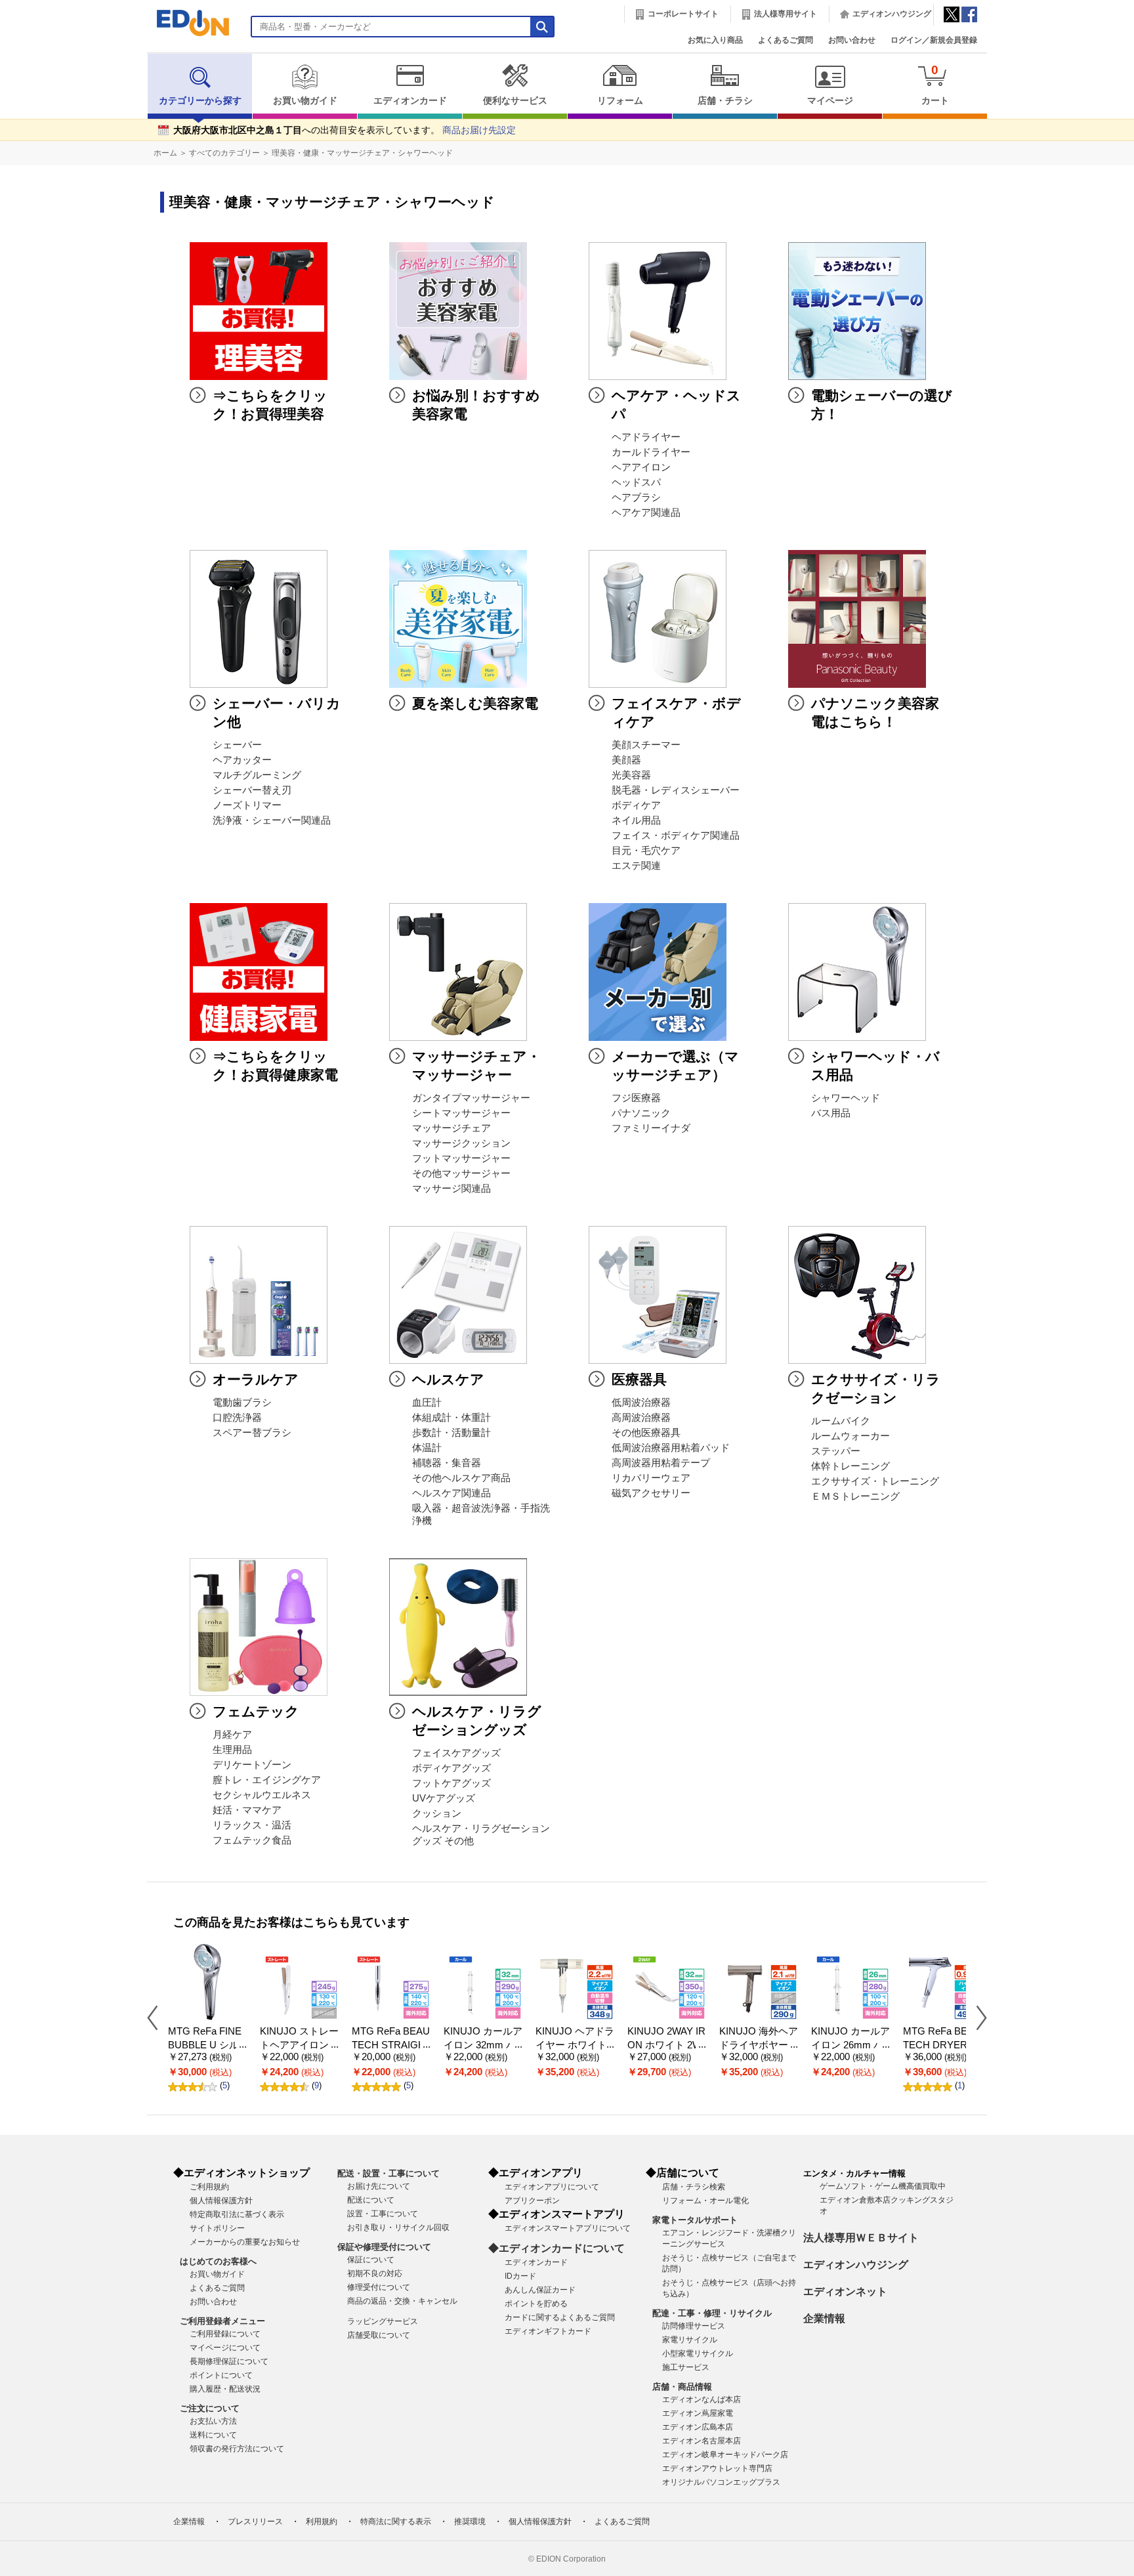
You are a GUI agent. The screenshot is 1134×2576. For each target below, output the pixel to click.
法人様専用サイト (786, 14)
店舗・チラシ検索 (694, 2187)
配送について (371, 2200)
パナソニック (641, 1113)
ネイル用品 (636, 820)
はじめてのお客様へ (218, 2261)
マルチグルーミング (257, 775)
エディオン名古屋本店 (702, 2441)
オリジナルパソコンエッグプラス (721, 2482)
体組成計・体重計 (451, 1418)
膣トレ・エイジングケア (267, 1780)
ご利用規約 (209, 2187)
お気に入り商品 (715, 40)
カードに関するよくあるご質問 (560, 2317)
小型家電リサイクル (698, 2354)
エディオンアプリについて (552, 2187)
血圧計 (427, 1403)
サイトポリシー (217, 2228)
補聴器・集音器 (447, 1463)
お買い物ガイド (305, 101)
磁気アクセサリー (651, 1493)
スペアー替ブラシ (252, 1433)
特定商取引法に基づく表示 (237, 2214)
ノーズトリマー (247, 805)
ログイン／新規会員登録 (934, 40)
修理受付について (379, 2287)
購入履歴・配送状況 (225, 2389)
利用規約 (322, 2522)
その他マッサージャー (461, 1173)
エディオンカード (410, 101)
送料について (213, 2435)
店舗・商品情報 (682, 2387)
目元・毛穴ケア (646, 851)
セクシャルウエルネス (262, 1795)
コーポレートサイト (683, 14)
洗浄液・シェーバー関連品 (272, 820)
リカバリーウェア (651, 1478)
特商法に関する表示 (396, 2522)
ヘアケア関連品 (646, 513)
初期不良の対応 (375, 2273)
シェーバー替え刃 (252, 790)
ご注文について (210, 2408)
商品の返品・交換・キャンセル (402, 2301)
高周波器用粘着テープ (661, 1463)
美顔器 (626, 760)
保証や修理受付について (384, 2247)
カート (935, 84)
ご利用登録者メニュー (222, 2321)
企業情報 (824, 2318)
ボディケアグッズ (451, 1768)
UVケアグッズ (444, 1798)
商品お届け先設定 (479, 130)
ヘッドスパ (636, 482)
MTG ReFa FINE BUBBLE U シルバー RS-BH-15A (205, 2045)
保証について (371, 2260)
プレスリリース (255, 2522)
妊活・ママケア (247, 1810)
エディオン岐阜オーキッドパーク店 (725, 2455)
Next (976, 2017)
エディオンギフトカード (548, 2331)
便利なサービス (515, 101)
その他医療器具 (646, 1433)
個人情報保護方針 (221, 2201)
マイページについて (225, 2348)
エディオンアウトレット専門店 (717, 2468)
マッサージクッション (461, 1143)
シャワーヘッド (846, 1098)
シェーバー (237, 745)
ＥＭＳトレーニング (855, 1496)
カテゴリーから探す (200, 101)
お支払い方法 (213, 2421)
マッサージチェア (451, 1128)
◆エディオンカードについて (556, 2248)
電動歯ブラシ (242, 1403)
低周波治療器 (641, 1403)
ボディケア (636, 805)
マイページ (830, 101)
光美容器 (631, 775)
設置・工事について (383, 2214)
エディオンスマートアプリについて (568, 2228)
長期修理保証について (229, 2361)
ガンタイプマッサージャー (471, 1098)
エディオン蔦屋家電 (698, 2413)
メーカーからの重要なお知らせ (245, 2242)
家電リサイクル (690, 2340)
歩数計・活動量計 (451, 1433)
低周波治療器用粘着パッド (671, 1448)
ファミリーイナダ (651, 1128)
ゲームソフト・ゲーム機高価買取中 (883, 2186)
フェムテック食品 (252, 1840)
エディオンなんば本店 (702, 2399)
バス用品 (831, 1113)
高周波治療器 (641, 1418)
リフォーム (620, 101)
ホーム (165, 153)
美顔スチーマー (646, 745)
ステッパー (836, 1451)
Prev (157, 2017)
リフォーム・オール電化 (705, 2201)
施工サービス (686, 2367)
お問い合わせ (852, 40)
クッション (437, 1813)
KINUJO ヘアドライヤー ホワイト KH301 (575, 2045)
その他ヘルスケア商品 (461, 1478)
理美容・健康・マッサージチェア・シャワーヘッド (362, 153)
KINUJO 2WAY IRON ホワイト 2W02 (666, 2045)
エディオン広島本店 (698, 2427)
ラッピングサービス (383, 2321)
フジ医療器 (636, 1098)
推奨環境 (470, 2522)
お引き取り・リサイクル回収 (398, 2228)
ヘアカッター (242, 760)
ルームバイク (841, 1421)
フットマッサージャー (461, 1158)
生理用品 (232, 1750)
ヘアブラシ (636, 497)
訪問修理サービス (694, 2326)
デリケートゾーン (252, 1765)
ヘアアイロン (641, 467)
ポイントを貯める (536, 2304)
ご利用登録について (225, 2334)
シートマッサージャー (461, 1113)
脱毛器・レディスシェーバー (676, 790)
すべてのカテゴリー (224, 153)
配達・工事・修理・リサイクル (712, 2313)
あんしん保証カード (540, 2290)
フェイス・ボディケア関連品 (676, 835)
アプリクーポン (532, 2201)
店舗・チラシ (725, 101)
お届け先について (379, 2186)
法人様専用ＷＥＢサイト (861, 2238)
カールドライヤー (651, 452)
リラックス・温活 (252, 1825)
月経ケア (232, 1735)
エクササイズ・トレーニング (875, 1481)
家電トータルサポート (695, 2220)
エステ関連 (636, 866)
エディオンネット (845, 2291)
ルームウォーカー (850, 1436)
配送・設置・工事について (388, 2173)
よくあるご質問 (786, 40)
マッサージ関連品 (451, 1189)
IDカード (520, 2276)
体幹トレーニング (850, 1466)
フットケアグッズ (451, 1783)
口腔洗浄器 (237, 1418)
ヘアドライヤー (646, 437)
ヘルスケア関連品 (451, 1493)
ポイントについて (221, 2375)
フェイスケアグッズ (456, 1753)
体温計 (427, 1448)
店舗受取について (379, 2335)
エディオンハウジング (892, 14)
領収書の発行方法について (237, 2449)
